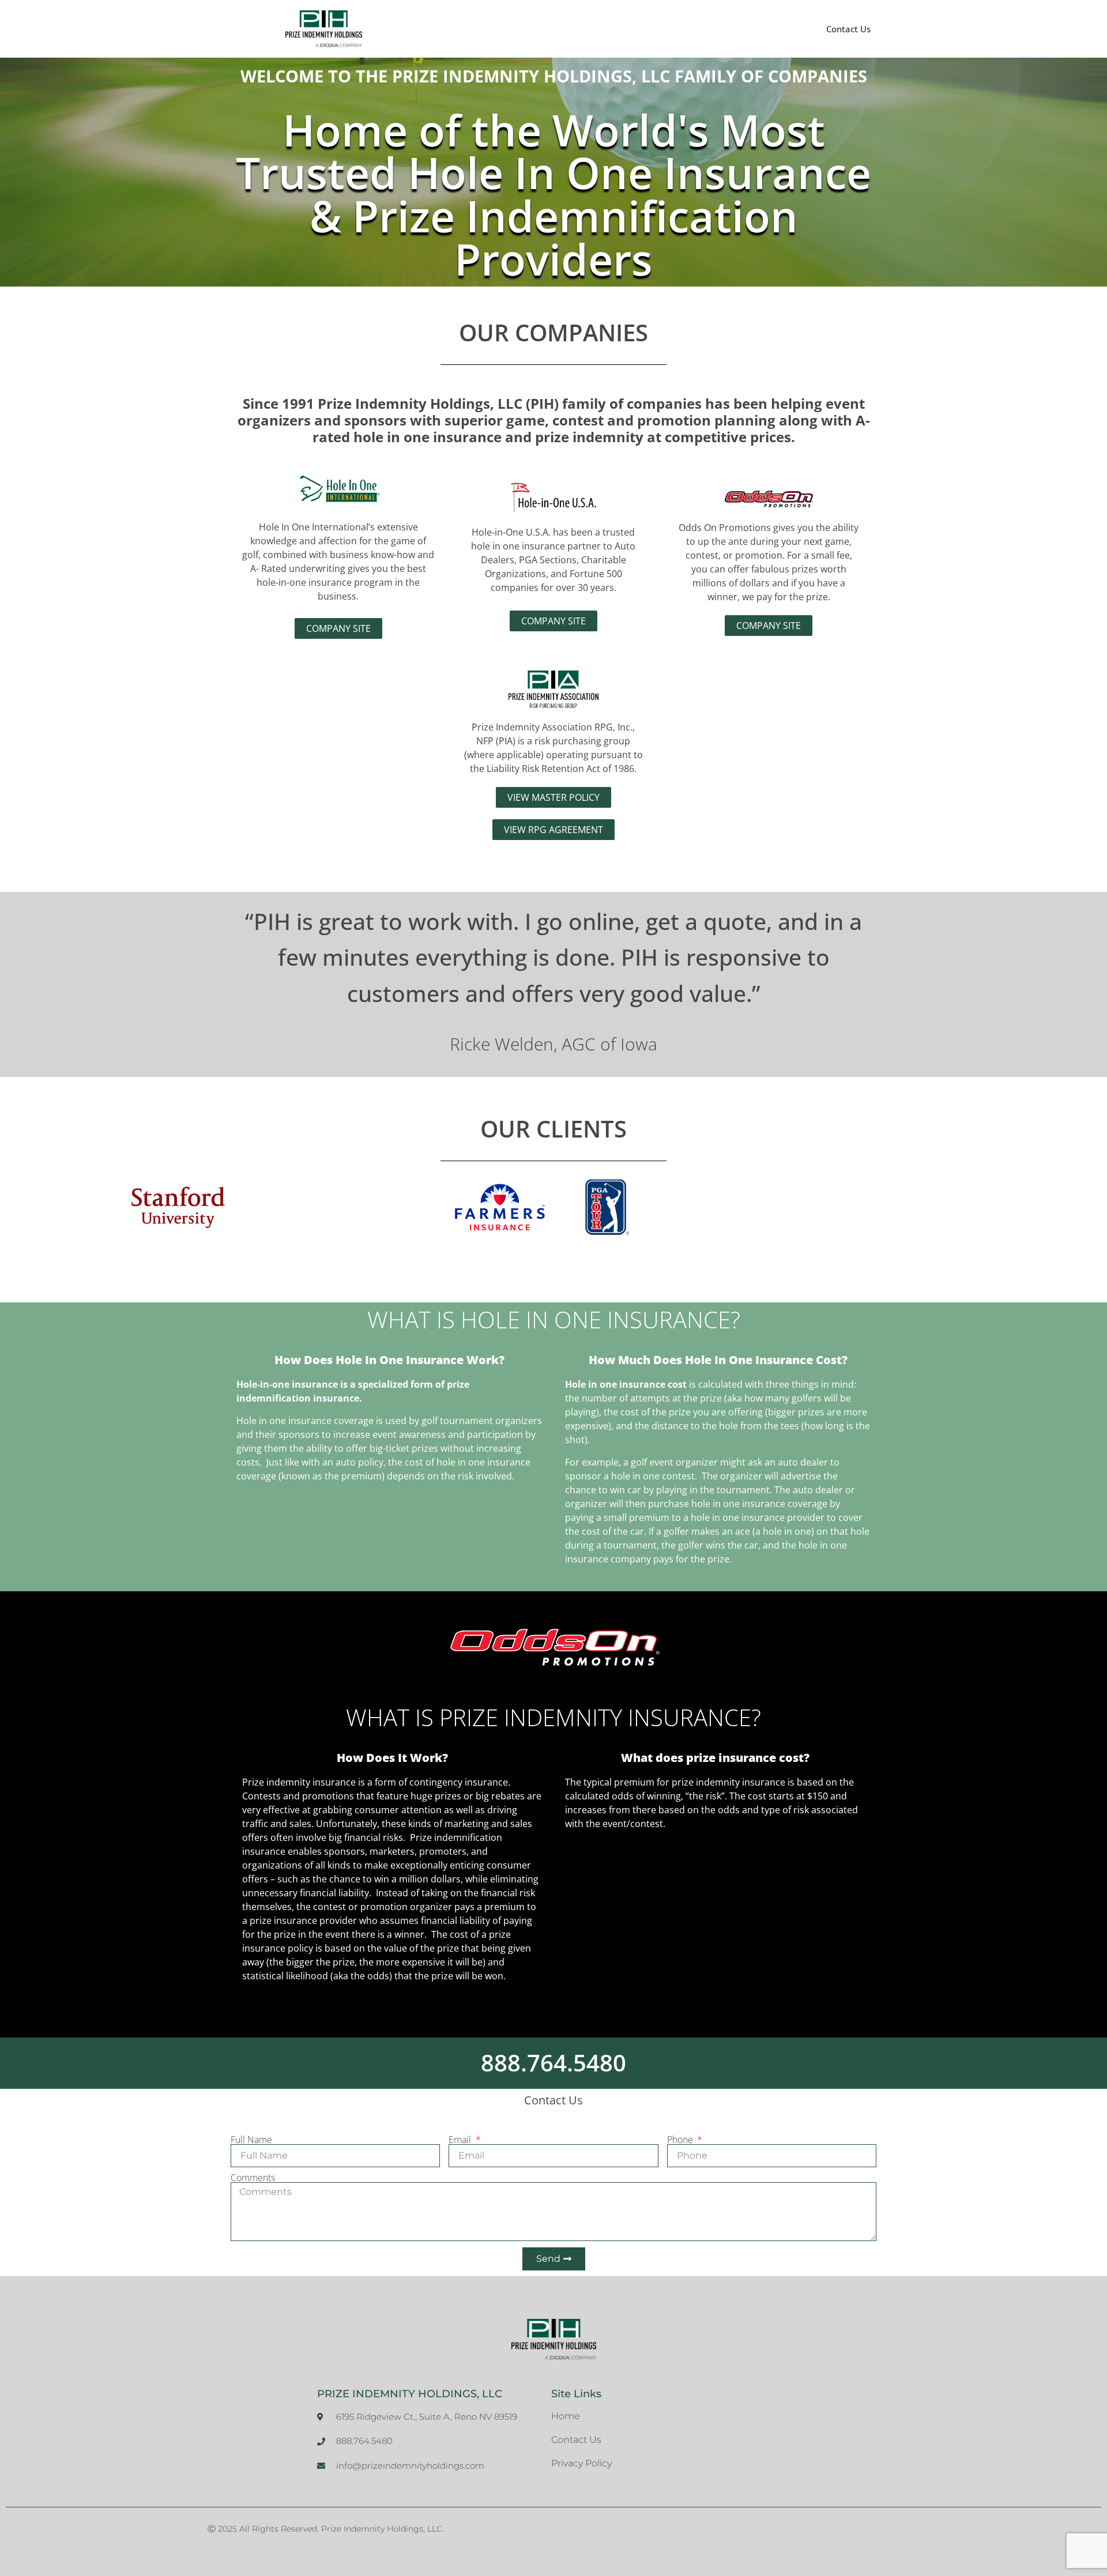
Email (461, 2140)
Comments (253, 2178)
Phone (681, 2140)
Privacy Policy (581, 2463)
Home (566, 2416)
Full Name (251, 2140)
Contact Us (848, 29)
